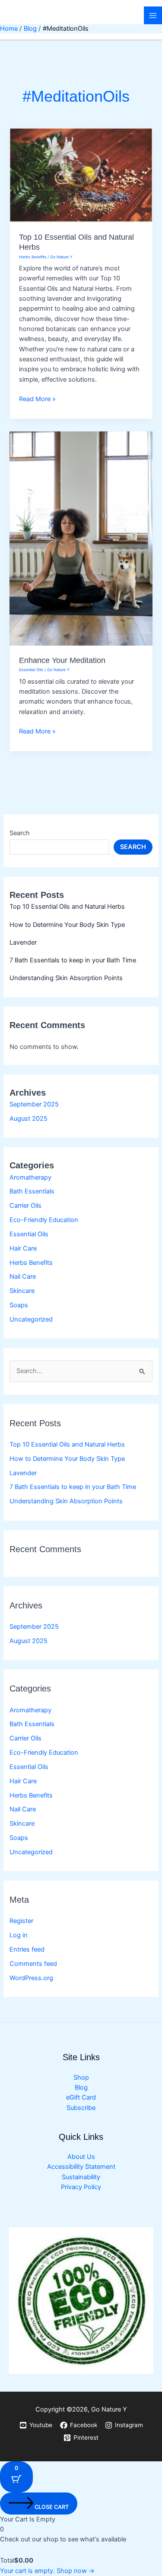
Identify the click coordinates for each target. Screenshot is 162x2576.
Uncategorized (31, 1319)
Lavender (23, 942)
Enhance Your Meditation (62, 660)
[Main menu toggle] (153, 16)
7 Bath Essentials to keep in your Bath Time (73, 960)
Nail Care (23, 1277)
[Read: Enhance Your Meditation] (81, 538)
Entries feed (27, 1949)
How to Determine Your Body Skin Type (67, 925)
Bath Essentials (32, 1191)
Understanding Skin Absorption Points (66, 978)
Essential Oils (29, 1234)
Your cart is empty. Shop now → (47, 2571)
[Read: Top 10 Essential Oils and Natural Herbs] (81, 175)
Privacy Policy (81, 2187)
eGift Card (81, 2097)
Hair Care (23, 1248)
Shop (81, 2078)
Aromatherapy (30, 1177)
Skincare (22, 1291)
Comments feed (33, 1964)
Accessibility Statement (81, 2167)
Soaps (19, 1305)
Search (20, 833)
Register (21, 1921)
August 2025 (29, 1119)
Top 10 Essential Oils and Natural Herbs (67, 907)
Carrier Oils (25, 1206)
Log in (19, 1935)
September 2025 (34, 1104)
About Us (81, 2157)
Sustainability (81, 2177)
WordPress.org (31, 1978)
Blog (81, 2087)
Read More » (37, 399)
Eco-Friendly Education (44, 1220)
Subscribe (81, 2108)
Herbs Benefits (31, 1263)
